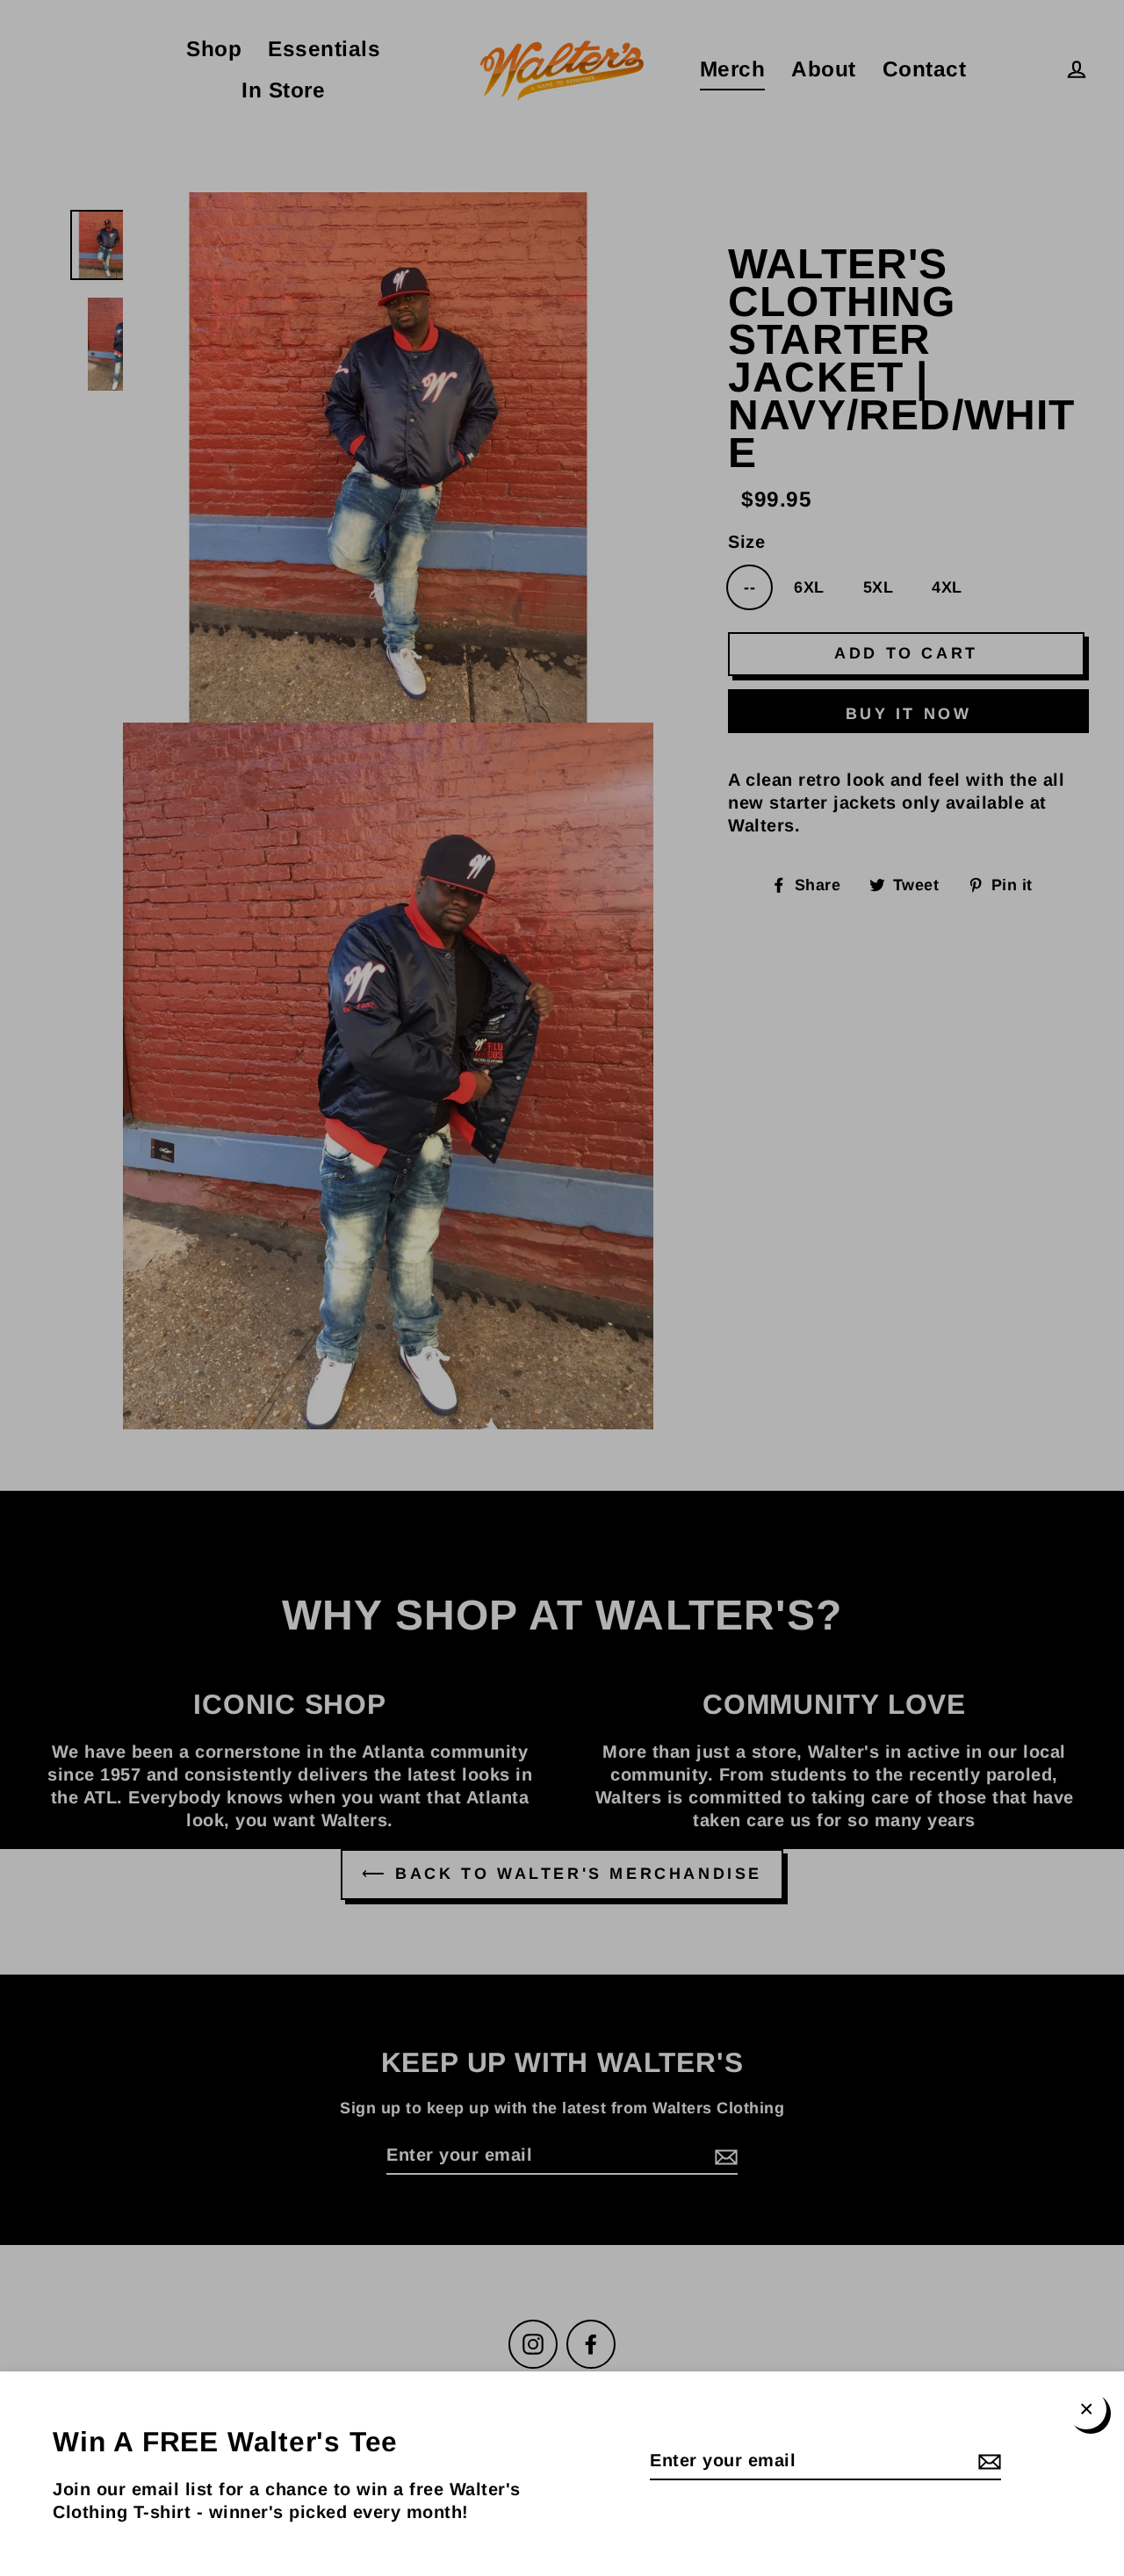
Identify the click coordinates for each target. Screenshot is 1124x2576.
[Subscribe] (987, 2461)
